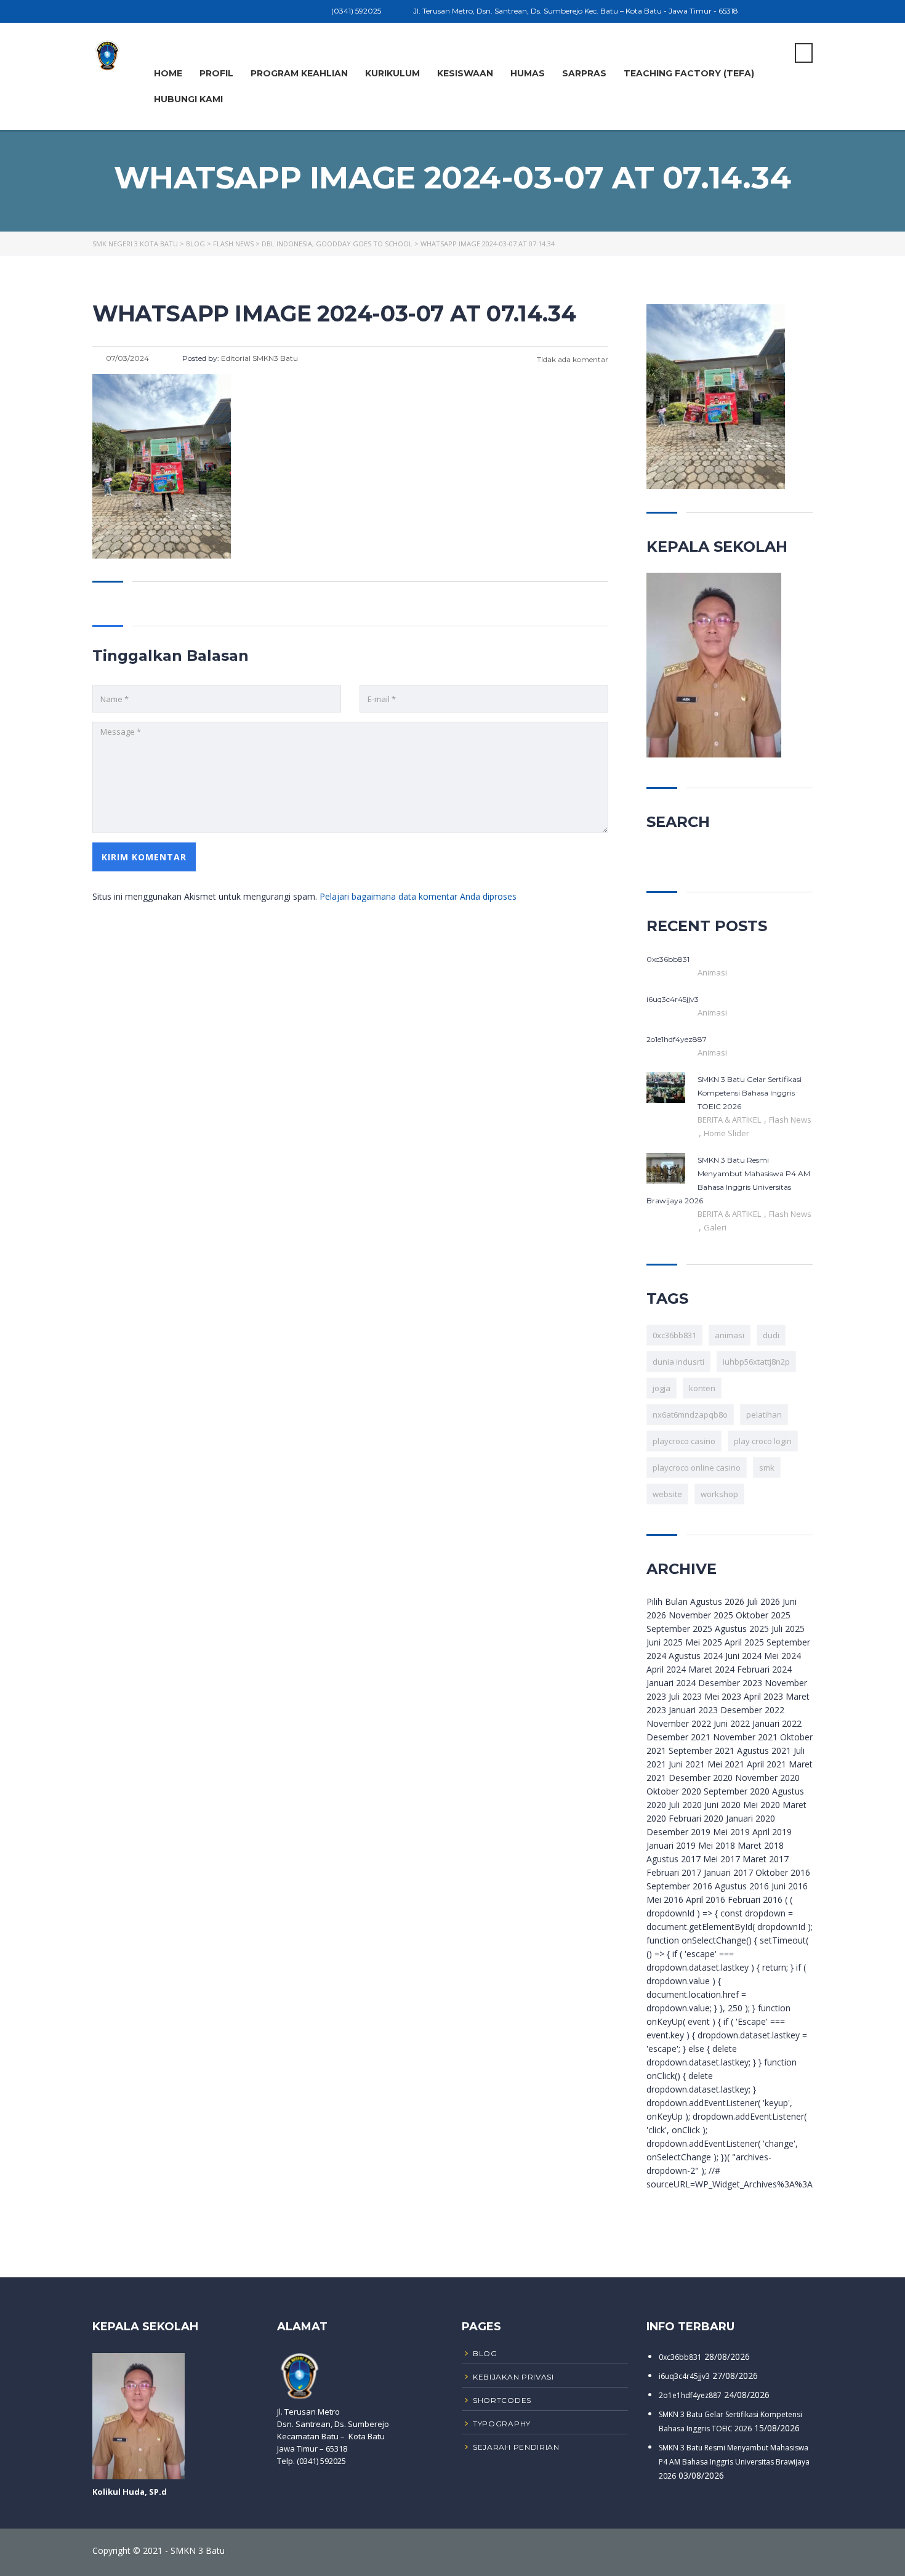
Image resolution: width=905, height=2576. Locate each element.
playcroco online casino (697, 1468)
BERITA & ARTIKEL (730, 1120)
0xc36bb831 (674, 1335)
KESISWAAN (465, 73)
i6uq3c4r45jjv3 (684, 2376)
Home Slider (726, 1133)
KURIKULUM (392, 73)
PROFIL (216, 73)
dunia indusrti (678, 1362)
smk (767, 1468)
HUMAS (528, 73)
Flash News (790, 1120)
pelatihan (764, 1415)
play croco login (763, 1441)
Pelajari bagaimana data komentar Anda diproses (418, 896)
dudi (771, 1335)
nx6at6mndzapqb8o (690, 1415)
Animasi (712, 972)
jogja (662, 1388)
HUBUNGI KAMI (188, 99)
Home (168, 73)
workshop (719, 1494)
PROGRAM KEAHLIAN (299, 73)
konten (702, 1388)
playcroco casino (684, 1441)
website (667, 1494)
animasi (730, 1335)
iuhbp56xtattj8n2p (756, 1362)
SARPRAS (584, 73)
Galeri (715, 1227)
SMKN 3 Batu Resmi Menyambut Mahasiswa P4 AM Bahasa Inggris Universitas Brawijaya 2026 (734, 2462)
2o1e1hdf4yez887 (690, 2395)
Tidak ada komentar (572, 359)
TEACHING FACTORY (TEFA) (689, 73)
